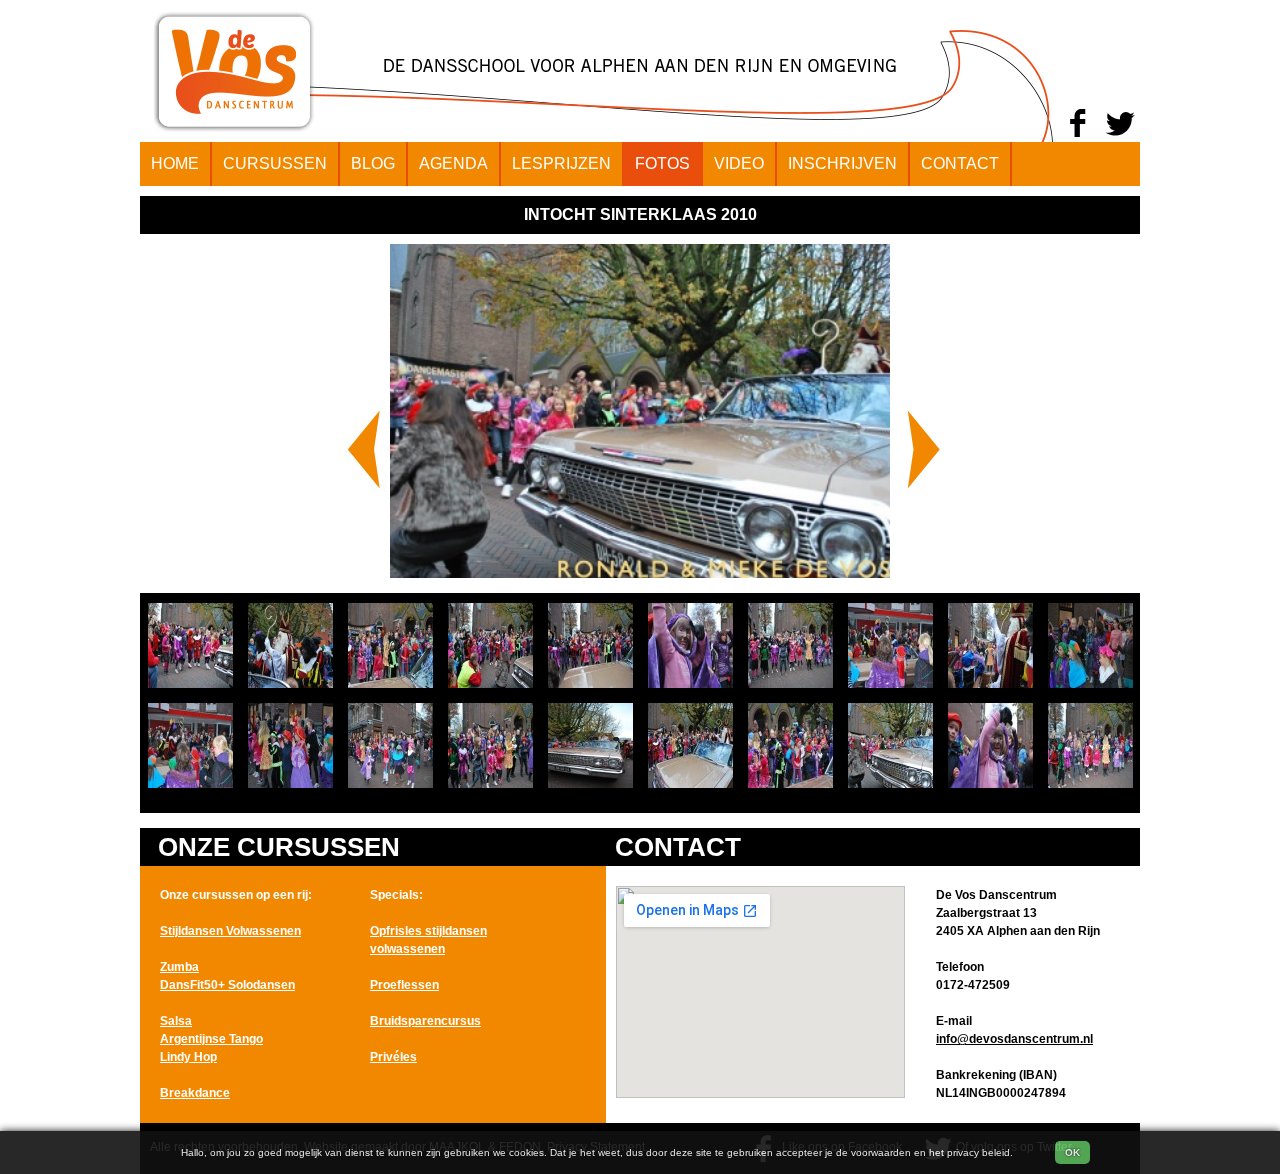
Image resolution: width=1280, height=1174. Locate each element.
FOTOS (662, 163)
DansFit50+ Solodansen (227, 985)
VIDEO (739, 163)
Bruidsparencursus (425, 1021)
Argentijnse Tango (211, 1039)
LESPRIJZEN (561, 163)
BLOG (373, 163)
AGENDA (453, 163)
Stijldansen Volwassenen (230, 931)
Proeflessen (404, 985)
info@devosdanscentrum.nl (1014, 1039)
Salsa (176, 1021)
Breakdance (195, 1093)
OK (1072, 1152)
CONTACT (960, 163)
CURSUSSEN (275, 163)
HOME (175, 163)
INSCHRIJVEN (842, 163)
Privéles (393, 1057)
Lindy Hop (188, 1057)
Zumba (179, 967)
